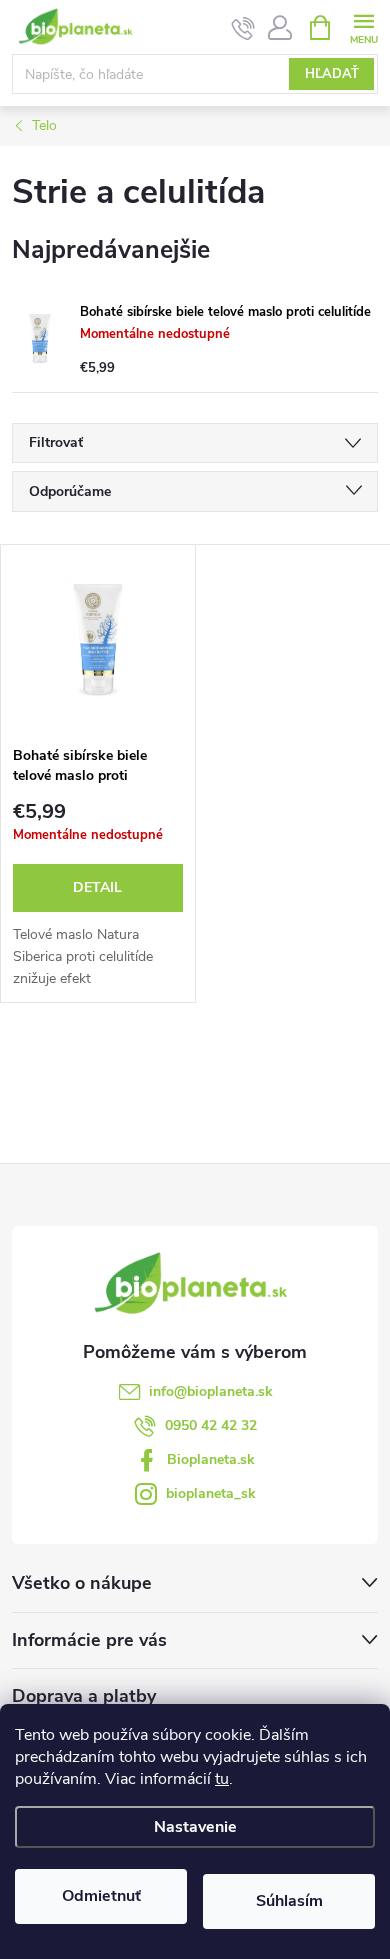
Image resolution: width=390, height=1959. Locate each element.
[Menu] (363, 26)
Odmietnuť (101, 1896)
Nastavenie (195, 1827)
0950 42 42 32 (211, 1425)
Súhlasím (289, 1901)
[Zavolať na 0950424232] (243, 28)
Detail (97, 887)
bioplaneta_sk (211, 1493)
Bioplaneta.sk (211, 1459)
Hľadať (332, 74)
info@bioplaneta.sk (211, 1391)
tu (222, 1779)
